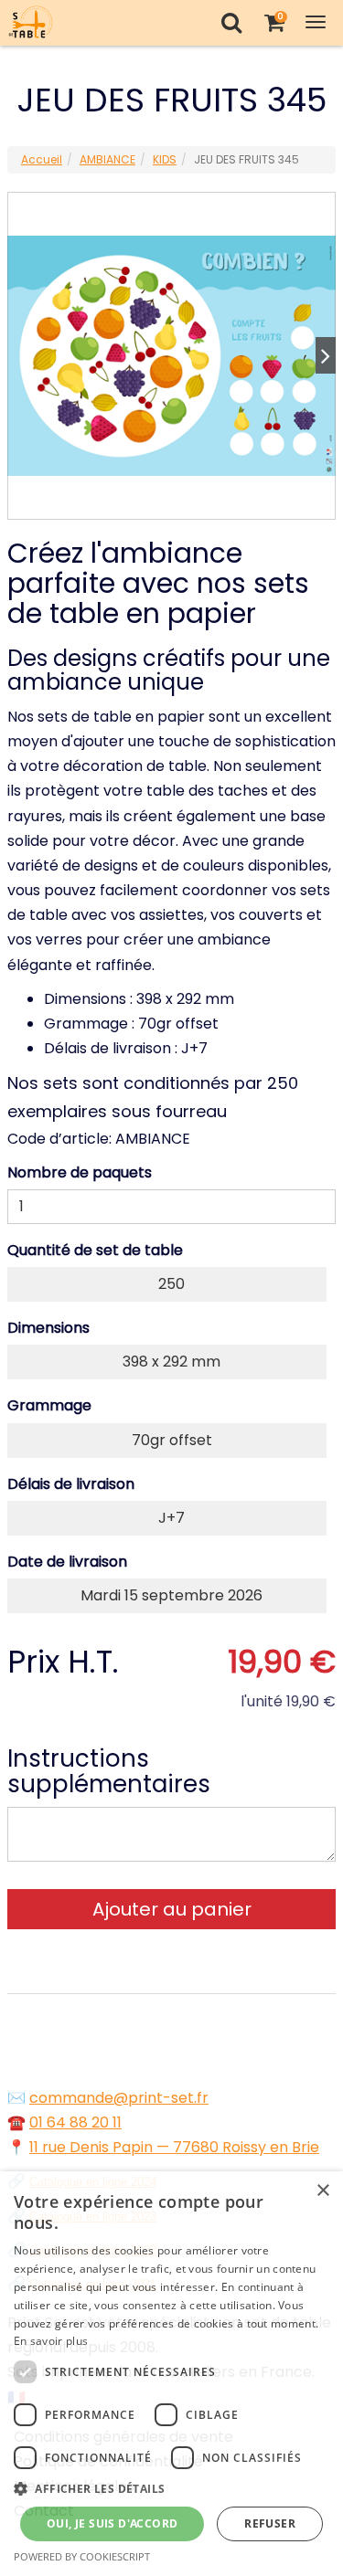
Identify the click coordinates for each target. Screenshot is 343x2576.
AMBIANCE (107, 159)
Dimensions (48, 1328)
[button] (171, 2489)
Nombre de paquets (80, 1172)
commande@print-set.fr (119, 2098)
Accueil (42, 159)
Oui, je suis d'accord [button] (112, 2523)
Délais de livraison (71, 1484)
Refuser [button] (270, 2523)
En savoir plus (51, 2341)
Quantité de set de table (95, 1250)
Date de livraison (67, 1562)
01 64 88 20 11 (75, 2122)
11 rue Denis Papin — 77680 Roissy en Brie (174, 2147)
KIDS (165, 159)
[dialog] (171, 2374)
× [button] (322, 2191)
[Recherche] (231, 22)
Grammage (49, 1405)
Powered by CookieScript (82, 2556)
